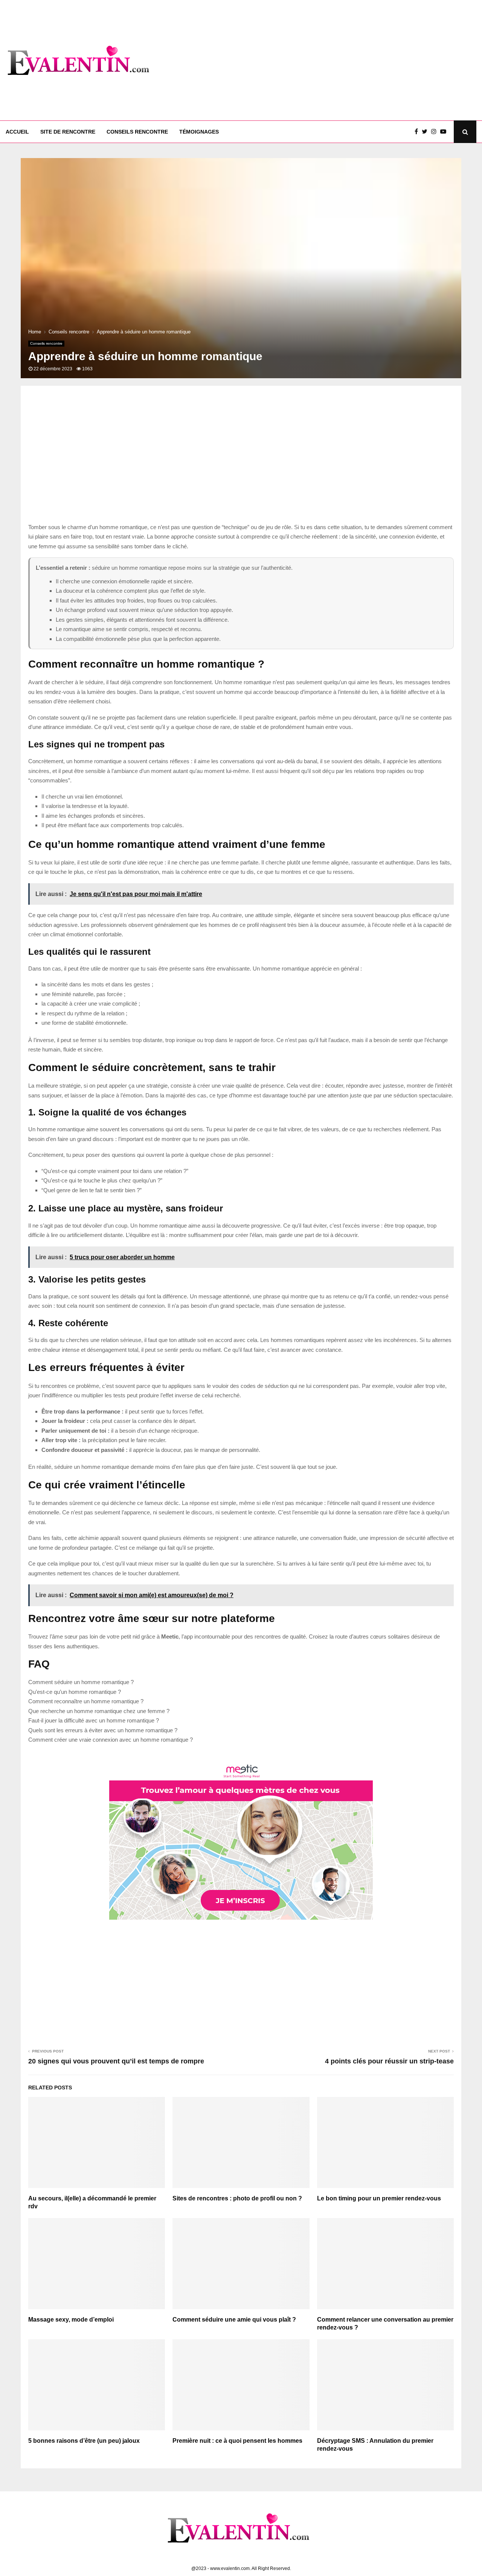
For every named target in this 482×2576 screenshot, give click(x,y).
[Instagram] (436, 132)
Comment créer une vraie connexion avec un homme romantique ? (111, 1740)
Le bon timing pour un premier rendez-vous (379, 2198)
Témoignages (199, 132)
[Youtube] (445, 132)
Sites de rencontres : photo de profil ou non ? (237, 2198)
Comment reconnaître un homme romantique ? (86, 1701)
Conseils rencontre (137, 132)
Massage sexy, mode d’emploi (71, 2320)
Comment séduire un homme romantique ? (81, 1682)
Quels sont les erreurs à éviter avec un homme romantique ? (103, 1730)
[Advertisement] (339, 60)
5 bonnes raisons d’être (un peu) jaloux (84, 2441)
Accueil (17, 132)
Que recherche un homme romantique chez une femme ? (99, 1711)
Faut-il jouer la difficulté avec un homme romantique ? (94, 1720)
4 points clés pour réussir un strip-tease (389, 2061)
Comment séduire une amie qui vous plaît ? (234, 2320)
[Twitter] (426, 132)
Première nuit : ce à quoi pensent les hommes (237, 2441)
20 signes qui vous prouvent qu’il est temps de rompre (116, 2061)
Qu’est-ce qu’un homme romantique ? (75, 1692)
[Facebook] (418, 132)
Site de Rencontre (68, 132)
